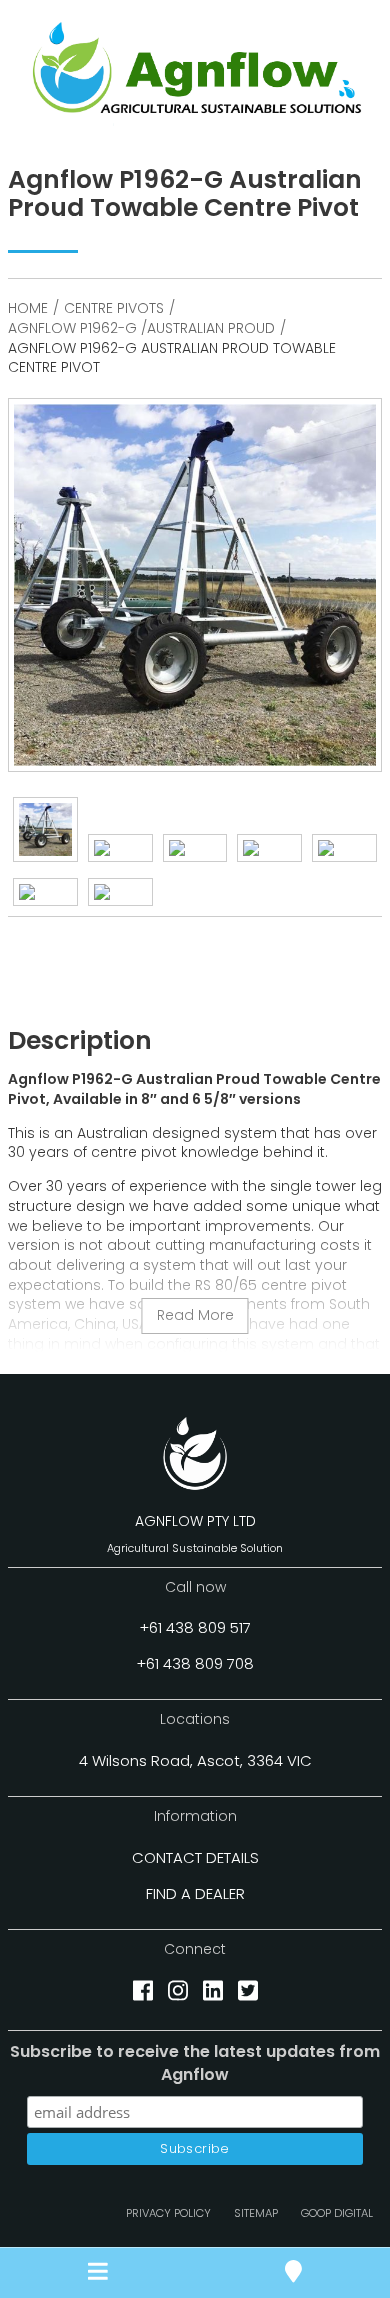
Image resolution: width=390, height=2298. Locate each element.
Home (28, 308)
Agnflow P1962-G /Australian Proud (141, 328)
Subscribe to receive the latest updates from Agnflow (195, 2063)
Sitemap (256, 2213)
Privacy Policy (168, 2213)
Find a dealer (195, 1893)
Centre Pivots (114, 308)
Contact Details (195, 1857)
